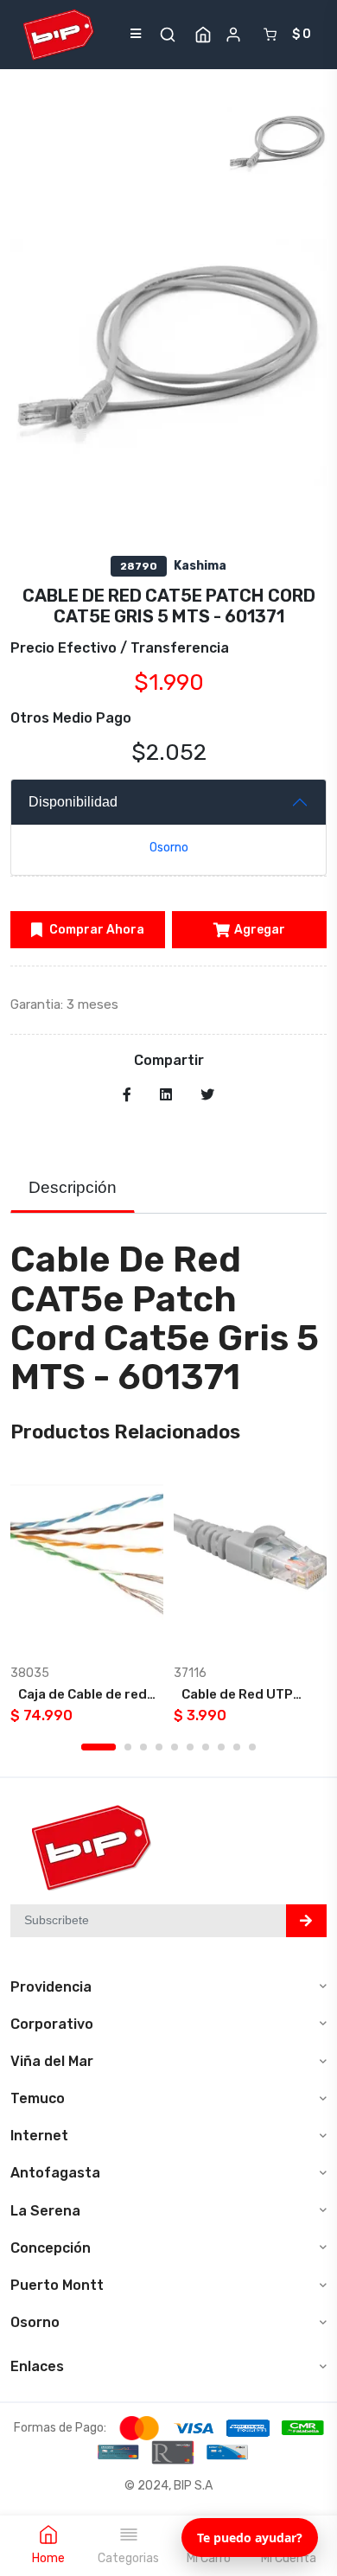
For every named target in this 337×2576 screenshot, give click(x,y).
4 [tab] (159, 1747)
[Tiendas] (203, 35)
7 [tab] (206, 1747)
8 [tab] (221, 1747)
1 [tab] (99, 1747)
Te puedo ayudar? (250, 2538)
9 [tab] (237, 1747)
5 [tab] (175, 1747)
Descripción (73, 1187)
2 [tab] (128, 1747)
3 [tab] (143, 1747)
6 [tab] (190, 1747)
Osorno (169, 848)
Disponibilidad (73, 802)
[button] (168, 35)
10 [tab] (252, 1747)
